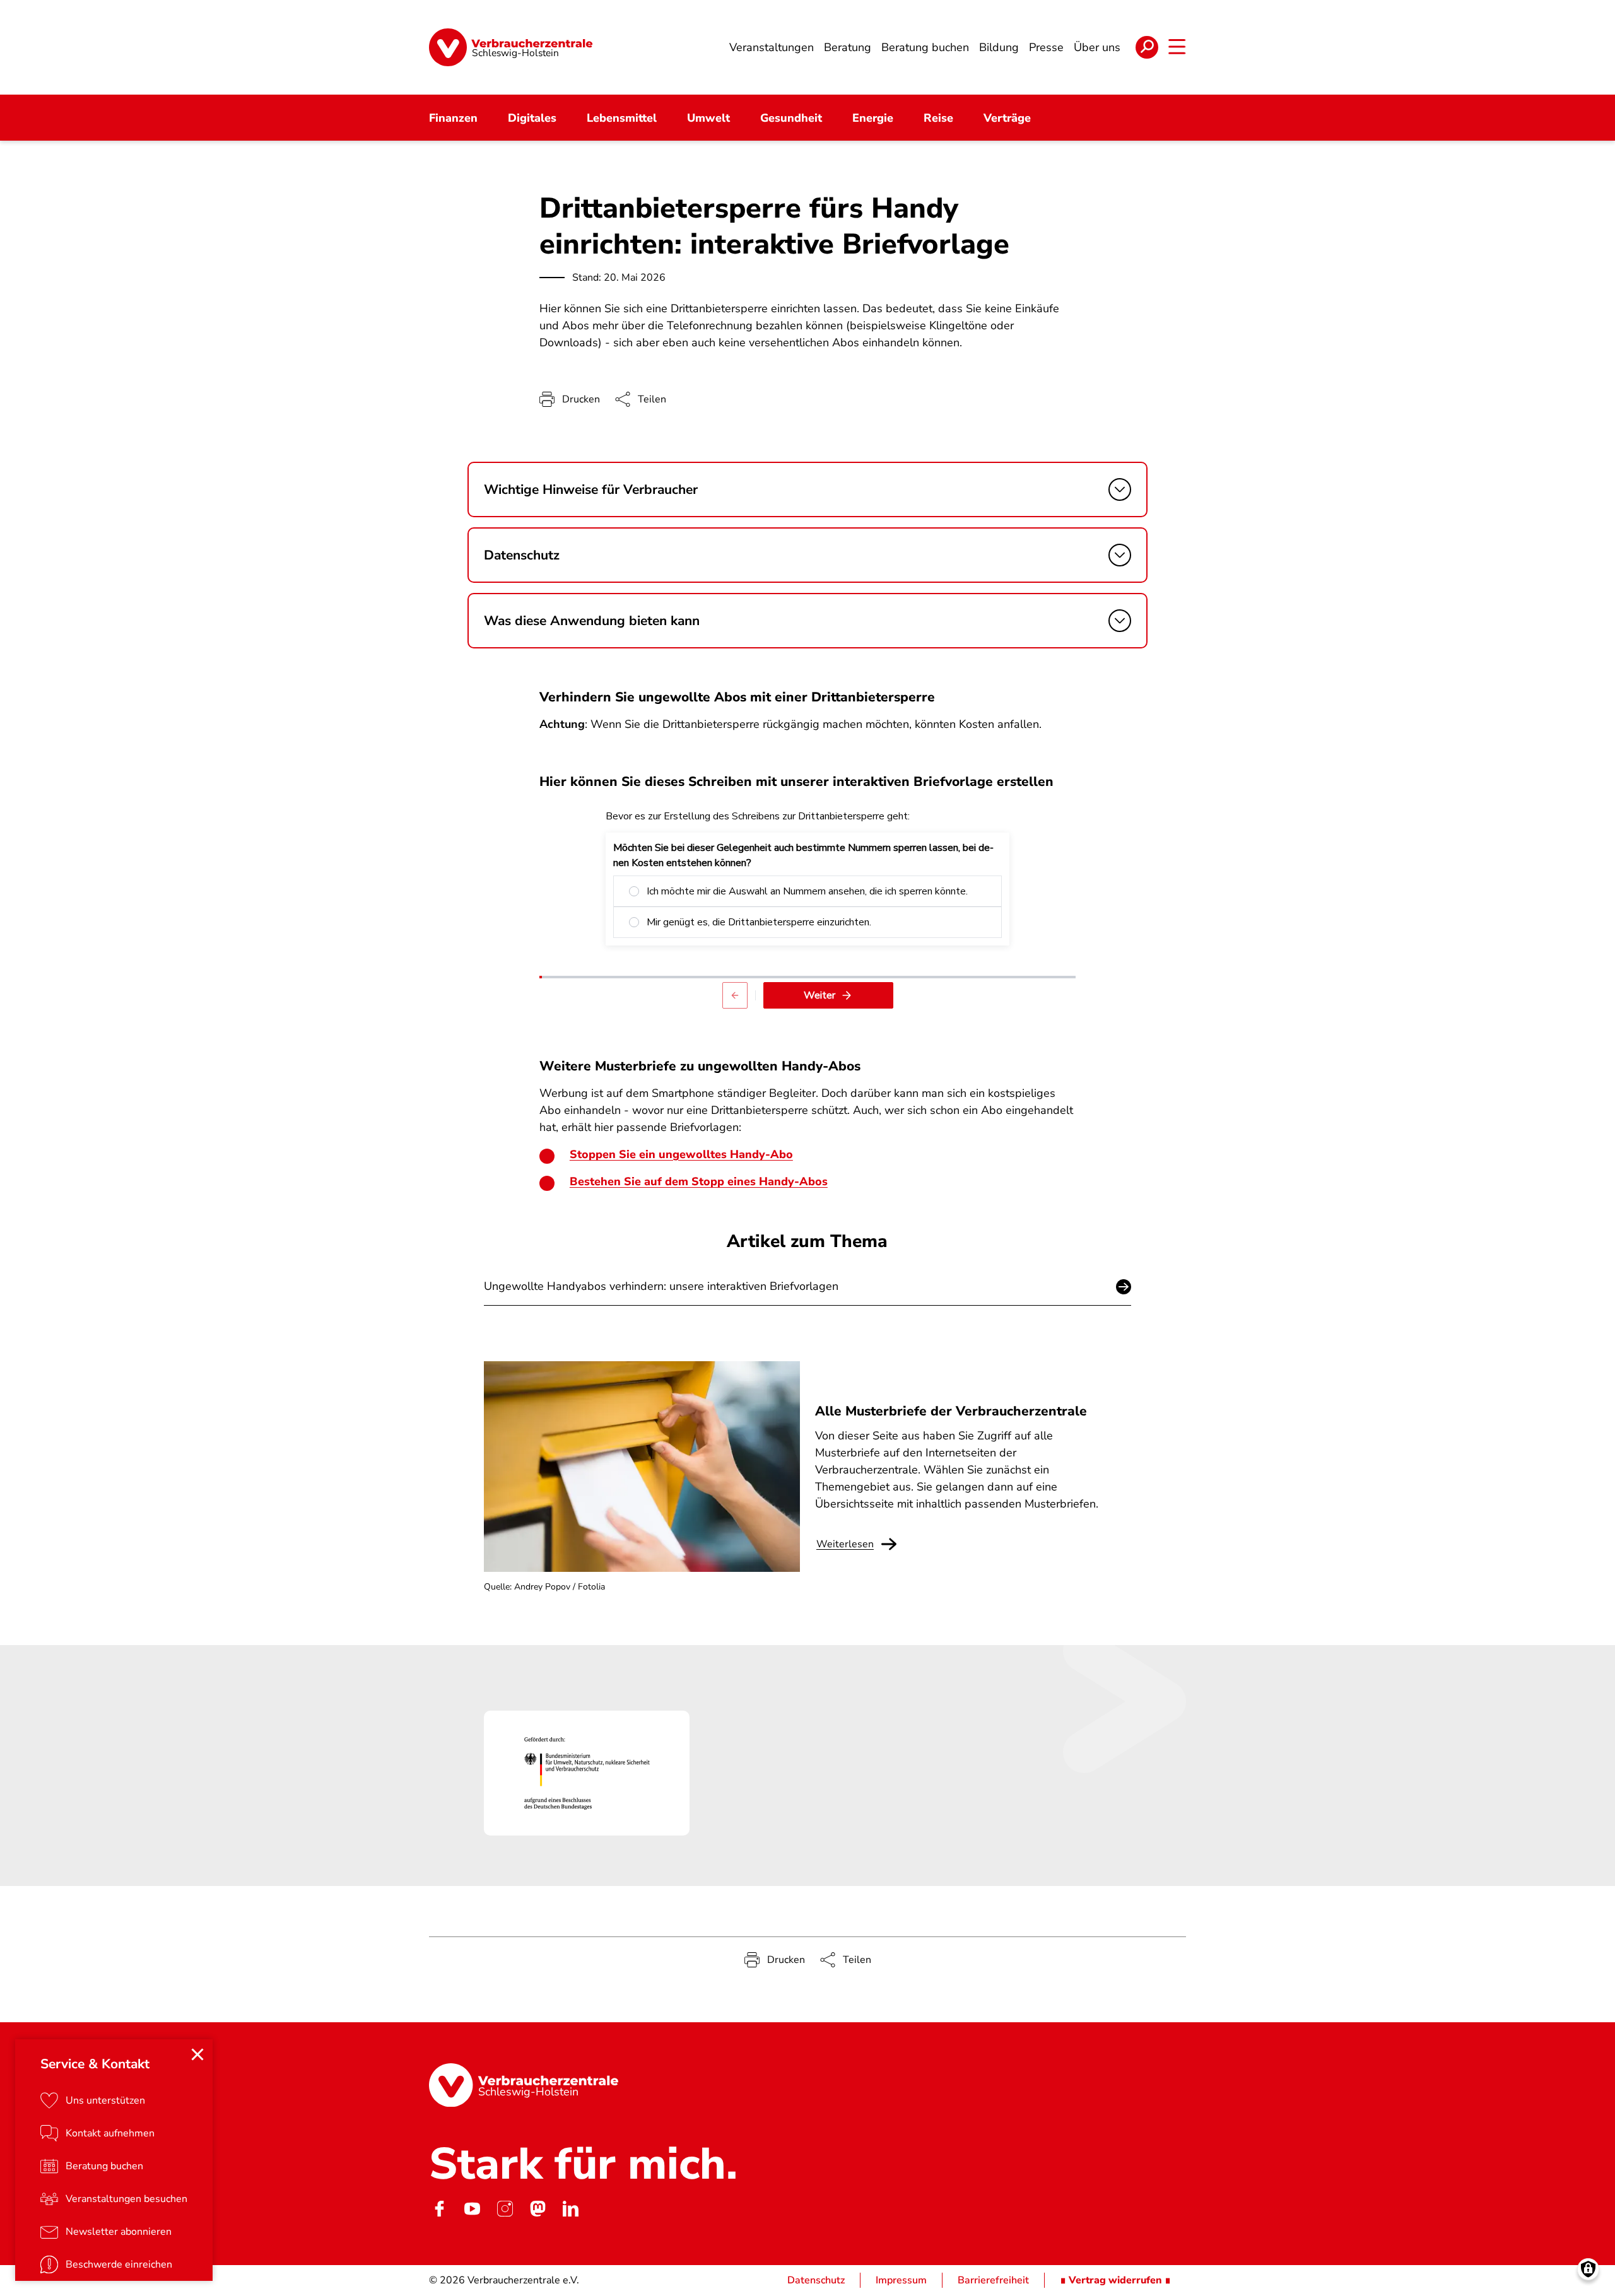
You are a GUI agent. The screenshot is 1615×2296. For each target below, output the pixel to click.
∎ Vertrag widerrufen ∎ (1115, 2280)
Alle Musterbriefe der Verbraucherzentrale (951, 1411)
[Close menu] (197, 2054)
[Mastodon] (537, 2208)
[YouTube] (472, 2208)
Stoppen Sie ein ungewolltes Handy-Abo (681, 1154)
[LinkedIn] (570, 2208)
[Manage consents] (1588, 2269)
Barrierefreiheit (993, 2280)
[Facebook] (439, 2208)
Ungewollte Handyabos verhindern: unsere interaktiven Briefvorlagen (661, 1286)
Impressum (901, 2280)
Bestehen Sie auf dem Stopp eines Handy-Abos (699, 1181)
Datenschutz (816, 2280)
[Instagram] (505, 2208)
